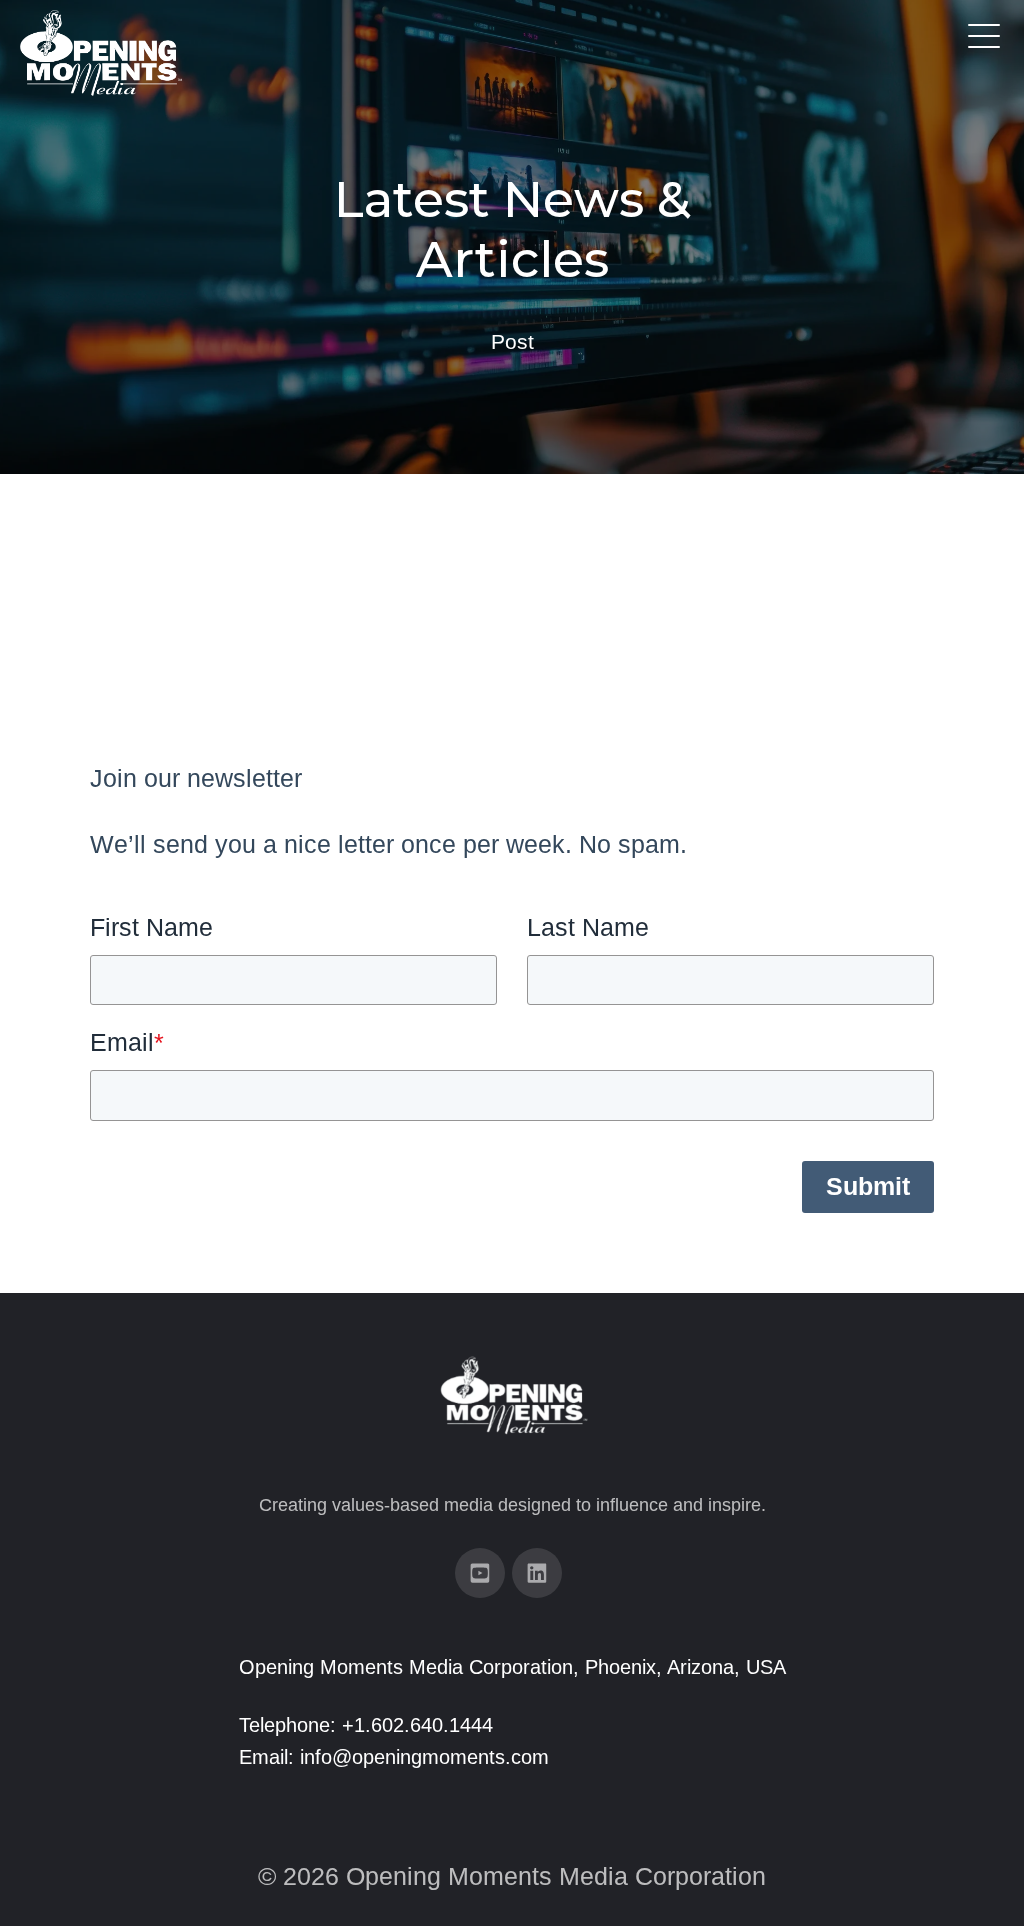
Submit (868, 1186)
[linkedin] (537, 1573)
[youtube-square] (480, 1573)
